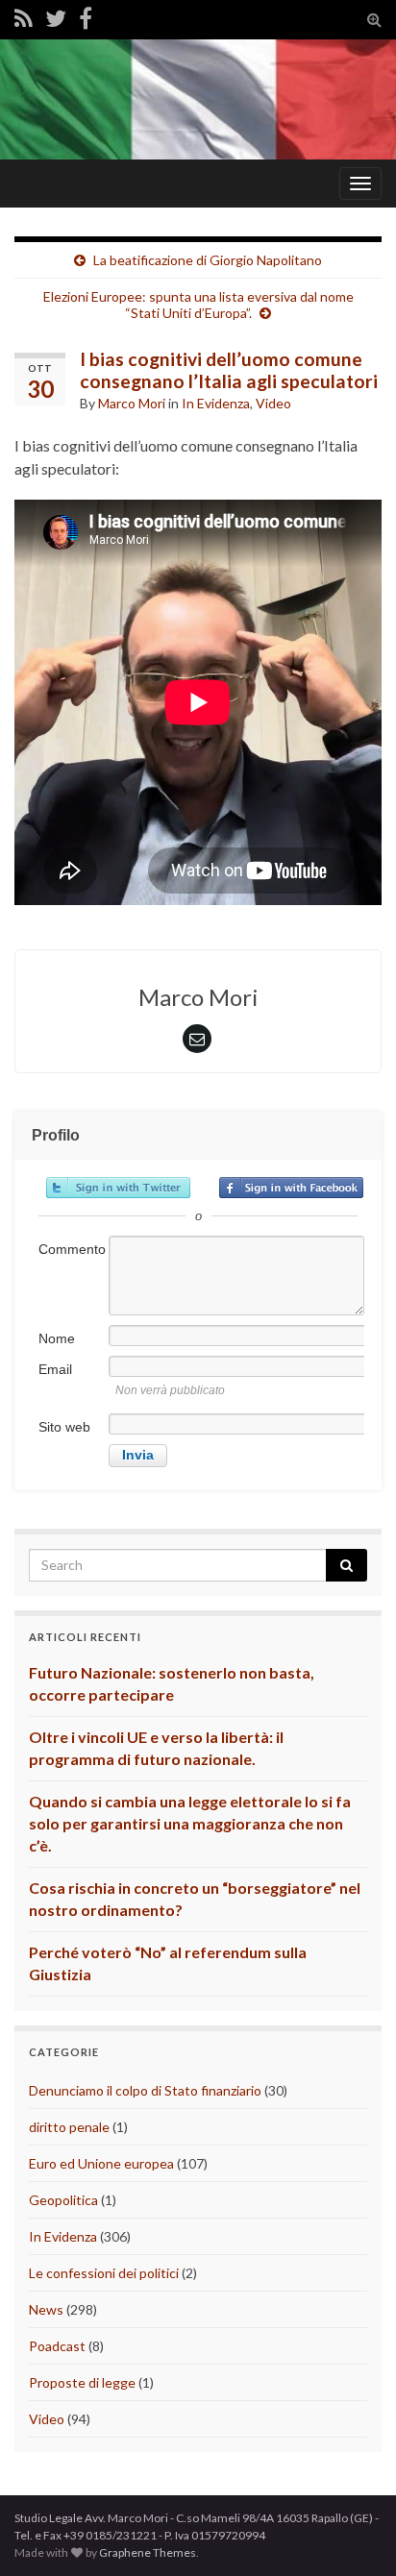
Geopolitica (63, 2200)
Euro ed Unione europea (101, 2163)
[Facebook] (86, 18)
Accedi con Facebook (291, 1188)
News (46, 2309)
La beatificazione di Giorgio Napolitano (208, 260)
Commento (72, 1249)
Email (55, 1369)
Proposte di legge (82, 2382)
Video (273, 403)
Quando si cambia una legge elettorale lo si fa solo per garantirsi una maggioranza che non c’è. (190, 1823)
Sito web (64, 1427)
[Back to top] (353, 2533)
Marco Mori (132, 403)
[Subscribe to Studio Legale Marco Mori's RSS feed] (24, 18)
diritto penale (69, 2127)
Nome (57, 1338)
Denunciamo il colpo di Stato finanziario (145, 2090)
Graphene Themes (148, 2552)
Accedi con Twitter (118, 1188)
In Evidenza (216, 403)
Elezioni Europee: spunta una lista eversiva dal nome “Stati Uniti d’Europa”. (198, 305)
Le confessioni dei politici (104, 2273)
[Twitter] (56, 18)
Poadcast (57, 2346)
